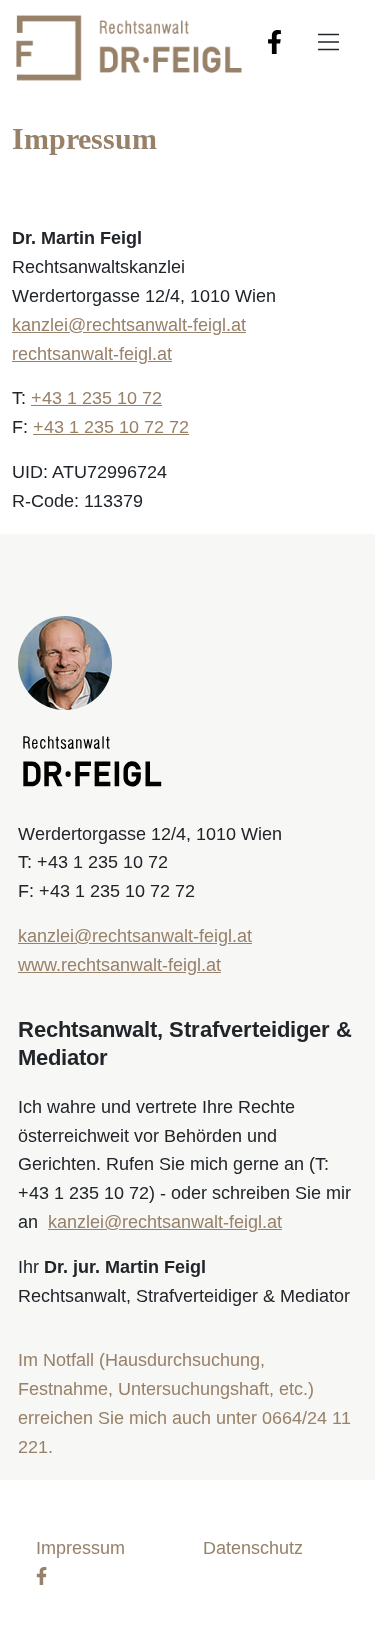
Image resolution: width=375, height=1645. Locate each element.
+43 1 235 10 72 (96, 398)
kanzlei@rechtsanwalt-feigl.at (129, 325)
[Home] (127, 46)
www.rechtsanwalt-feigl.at (119, 965)
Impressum (80, 1548)
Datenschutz (253, 1548)
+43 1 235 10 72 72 (111, 427)
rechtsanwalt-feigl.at (92, 354)
